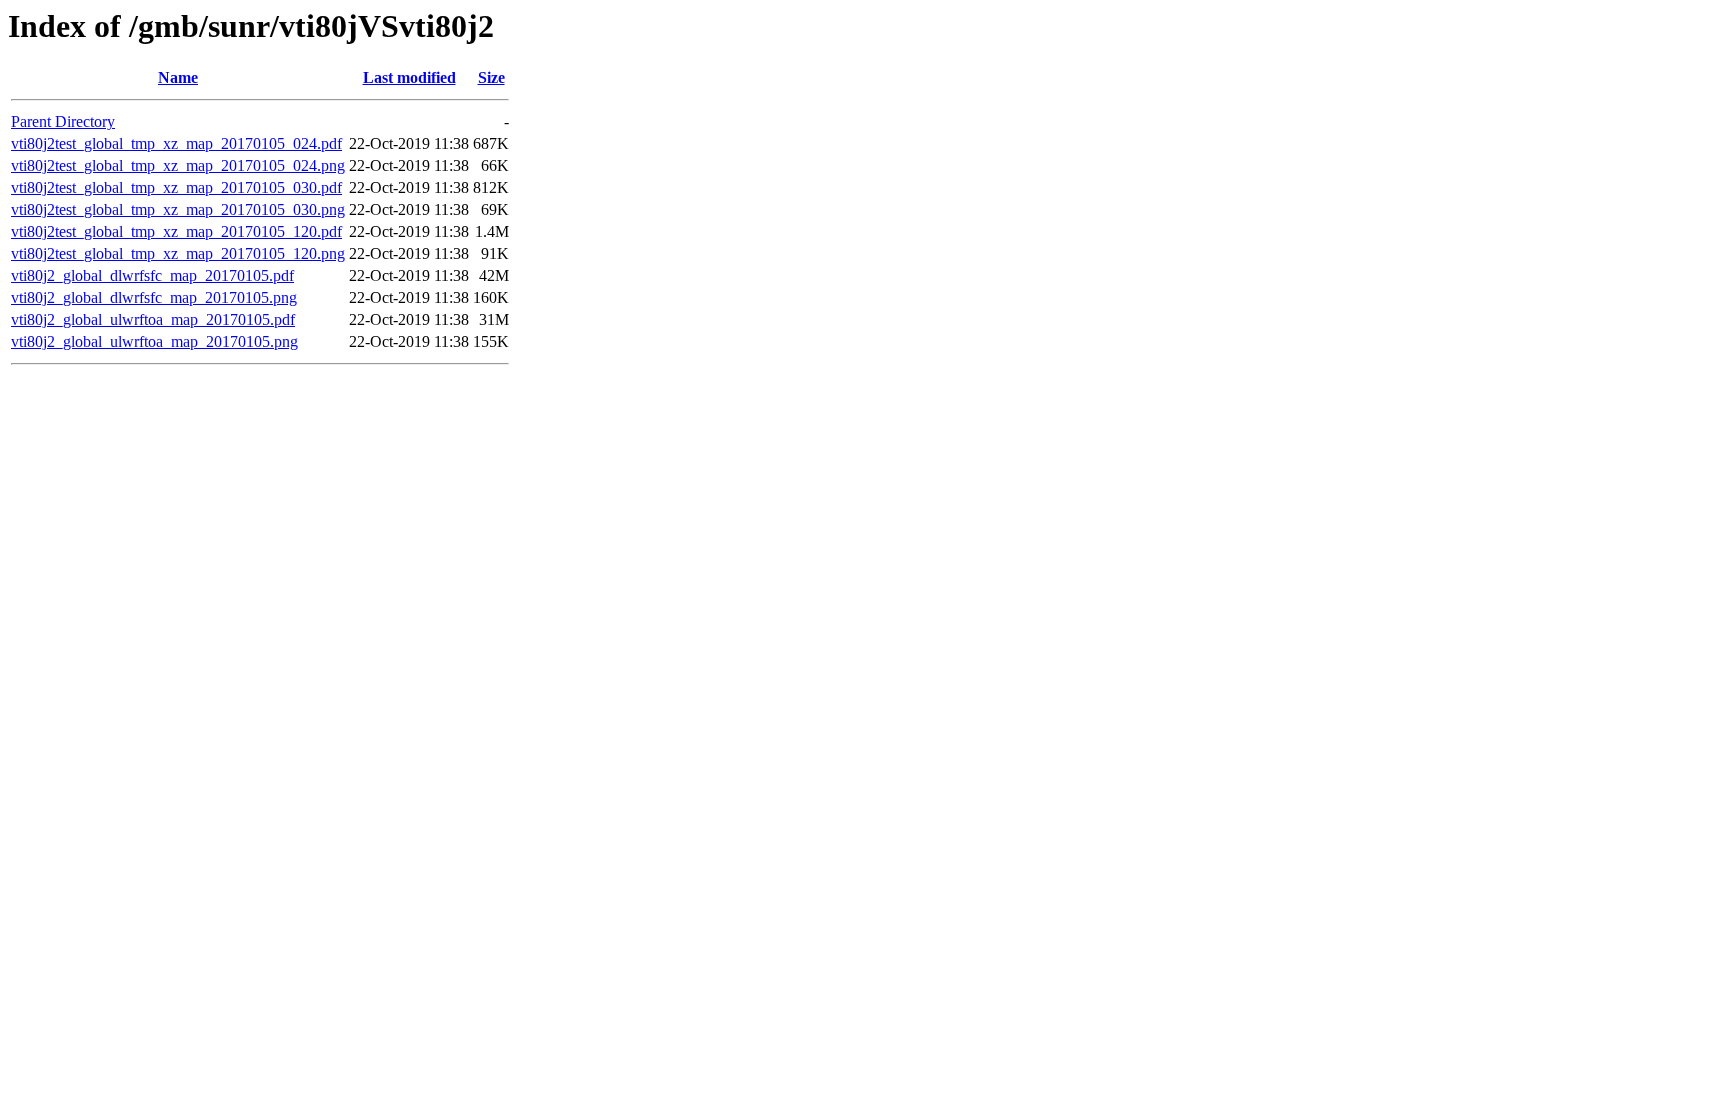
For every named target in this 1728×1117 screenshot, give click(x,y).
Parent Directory (63, 121)
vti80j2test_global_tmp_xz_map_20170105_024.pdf (176, 143)
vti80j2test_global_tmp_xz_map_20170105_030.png (178, 209)
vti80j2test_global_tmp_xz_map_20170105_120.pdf (176, 231)
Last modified (409, 77)
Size (491, 77)
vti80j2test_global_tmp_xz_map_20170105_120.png (178, 253)
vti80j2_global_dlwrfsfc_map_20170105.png (154, 297)
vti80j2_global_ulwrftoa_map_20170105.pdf (153, 319)
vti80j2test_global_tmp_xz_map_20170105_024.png (178, 165)
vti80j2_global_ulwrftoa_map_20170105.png (154, 341)
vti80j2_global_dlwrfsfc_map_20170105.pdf (152, 275)
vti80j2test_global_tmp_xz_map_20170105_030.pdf (176, 187)
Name (178, 77)
